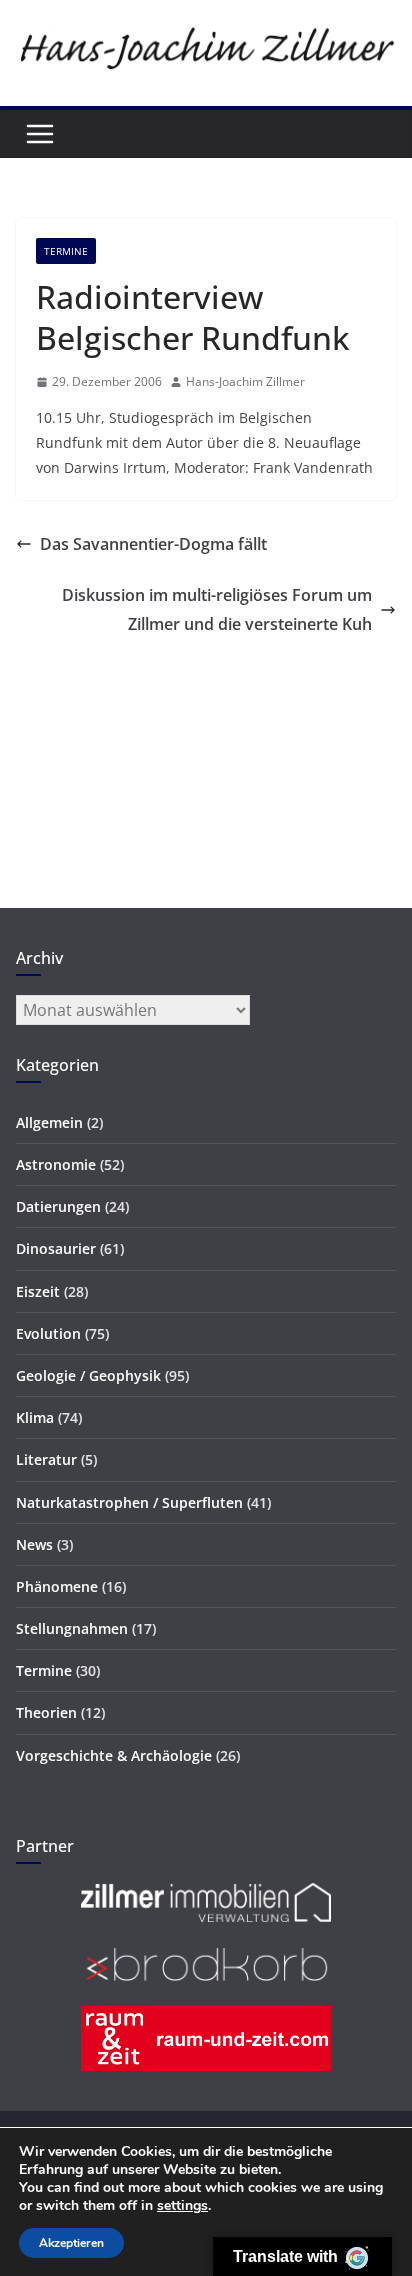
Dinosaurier (56, 1248)
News (34, 1544)
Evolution (48, 1333)
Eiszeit (38, 1291)
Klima (35, 1417)
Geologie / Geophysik (88, 1375)
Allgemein (49, 1122)
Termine (66, 251)
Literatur (46, 1459)
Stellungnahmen (72, 1628)
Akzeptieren (71, 2243)
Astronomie (56, 1164)
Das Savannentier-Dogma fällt (153, 544)
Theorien (46, 1712)
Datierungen (58, 1206)
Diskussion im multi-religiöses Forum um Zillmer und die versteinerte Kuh (217, 609)
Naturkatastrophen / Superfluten (129, 1502)
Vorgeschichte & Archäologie (114, 1755)
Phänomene (57, 1586)
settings (182, 2206)
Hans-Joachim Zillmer (245, 381)
